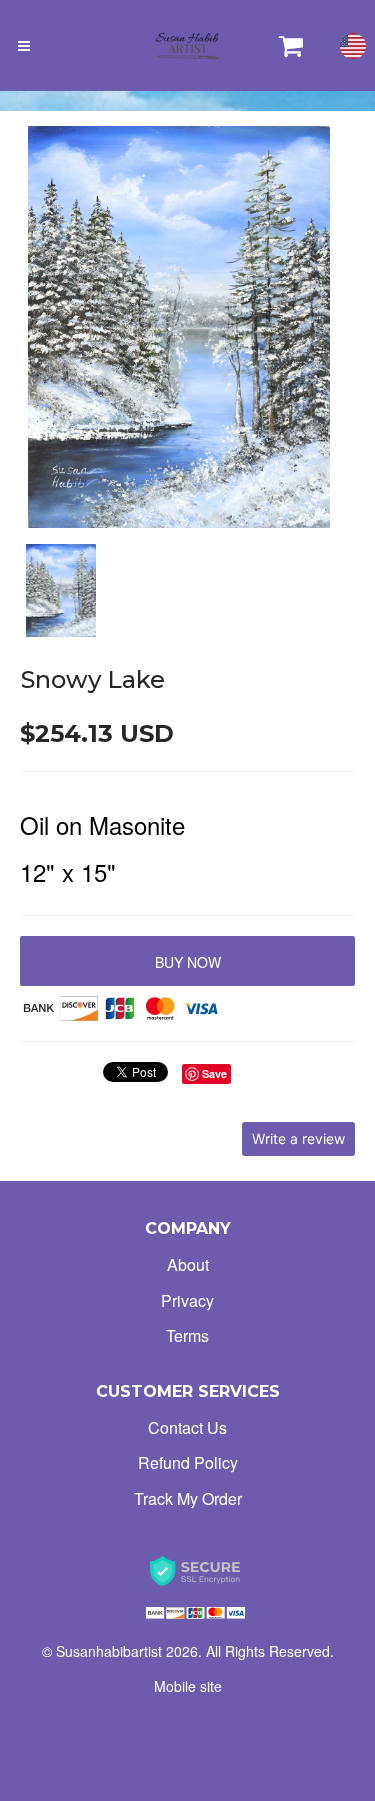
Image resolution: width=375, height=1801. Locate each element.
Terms (187, 1335)
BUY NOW (188, 962)
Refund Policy (188, 1462)
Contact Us (187, 1427)
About (188, 1264)
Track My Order (188, 1498)
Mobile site (188, 1686)
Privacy (187, 1300)
